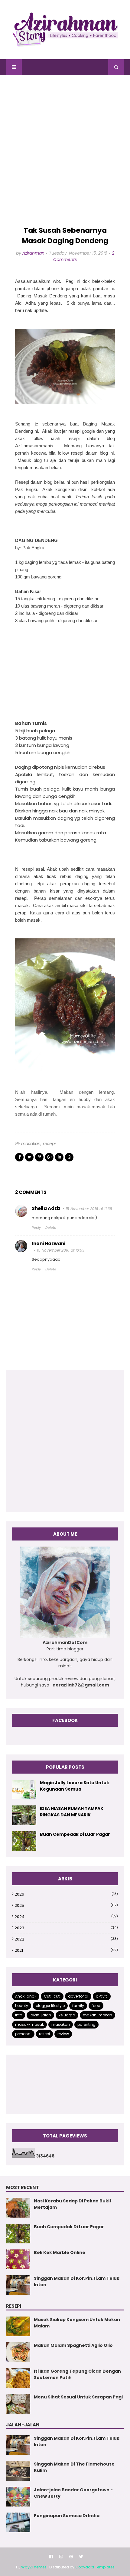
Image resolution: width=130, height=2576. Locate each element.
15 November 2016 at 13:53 (61, 1250)
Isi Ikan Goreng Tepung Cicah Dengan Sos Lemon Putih (77, 2374)
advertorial (78, 1996)
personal (23, 2034)
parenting (86, 2024)
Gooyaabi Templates (95, 2567)
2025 (66, 1905)
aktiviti (102, 1996)
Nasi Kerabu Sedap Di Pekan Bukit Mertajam (73, 2204)
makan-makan (97, 2015)
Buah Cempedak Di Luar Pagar (75, 1834)
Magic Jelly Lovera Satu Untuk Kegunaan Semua (75, 1786)
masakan (31, 1144)
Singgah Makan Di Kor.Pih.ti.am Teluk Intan (77, 2281)
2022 (66, 1939)
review (63, 2034)
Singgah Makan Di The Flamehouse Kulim (74, 2467)
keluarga (67, 2015)
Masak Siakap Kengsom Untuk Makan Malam (77, 2323)
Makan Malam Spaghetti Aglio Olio (73, 2345)
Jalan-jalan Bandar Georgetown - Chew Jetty (73, 2493)
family (78, 2006)
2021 (66, 1950)
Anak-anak (26, 1996)
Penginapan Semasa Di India (67, 2516)
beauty (22, 2006)
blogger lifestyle (50, 2006)
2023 (66, 1928)
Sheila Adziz (46, 1208)
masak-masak (29, 2024)
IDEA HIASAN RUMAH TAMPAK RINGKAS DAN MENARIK (72, 1812)
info (19, 2015)
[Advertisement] (65, 151)
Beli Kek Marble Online (60, 2252)
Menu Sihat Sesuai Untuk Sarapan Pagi (78, 2397)
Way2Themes (34, 2567)
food (96, 2006)
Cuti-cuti (52, 1996)
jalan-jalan (40, 2015)
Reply (36, 1228)
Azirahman (33, 253)
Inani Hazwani (49, 1244)
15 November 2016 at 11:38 (89, 1209)
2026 (66, 1894)
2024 (66, 1917)
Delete (51, 1228)
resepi (49, 1144)
